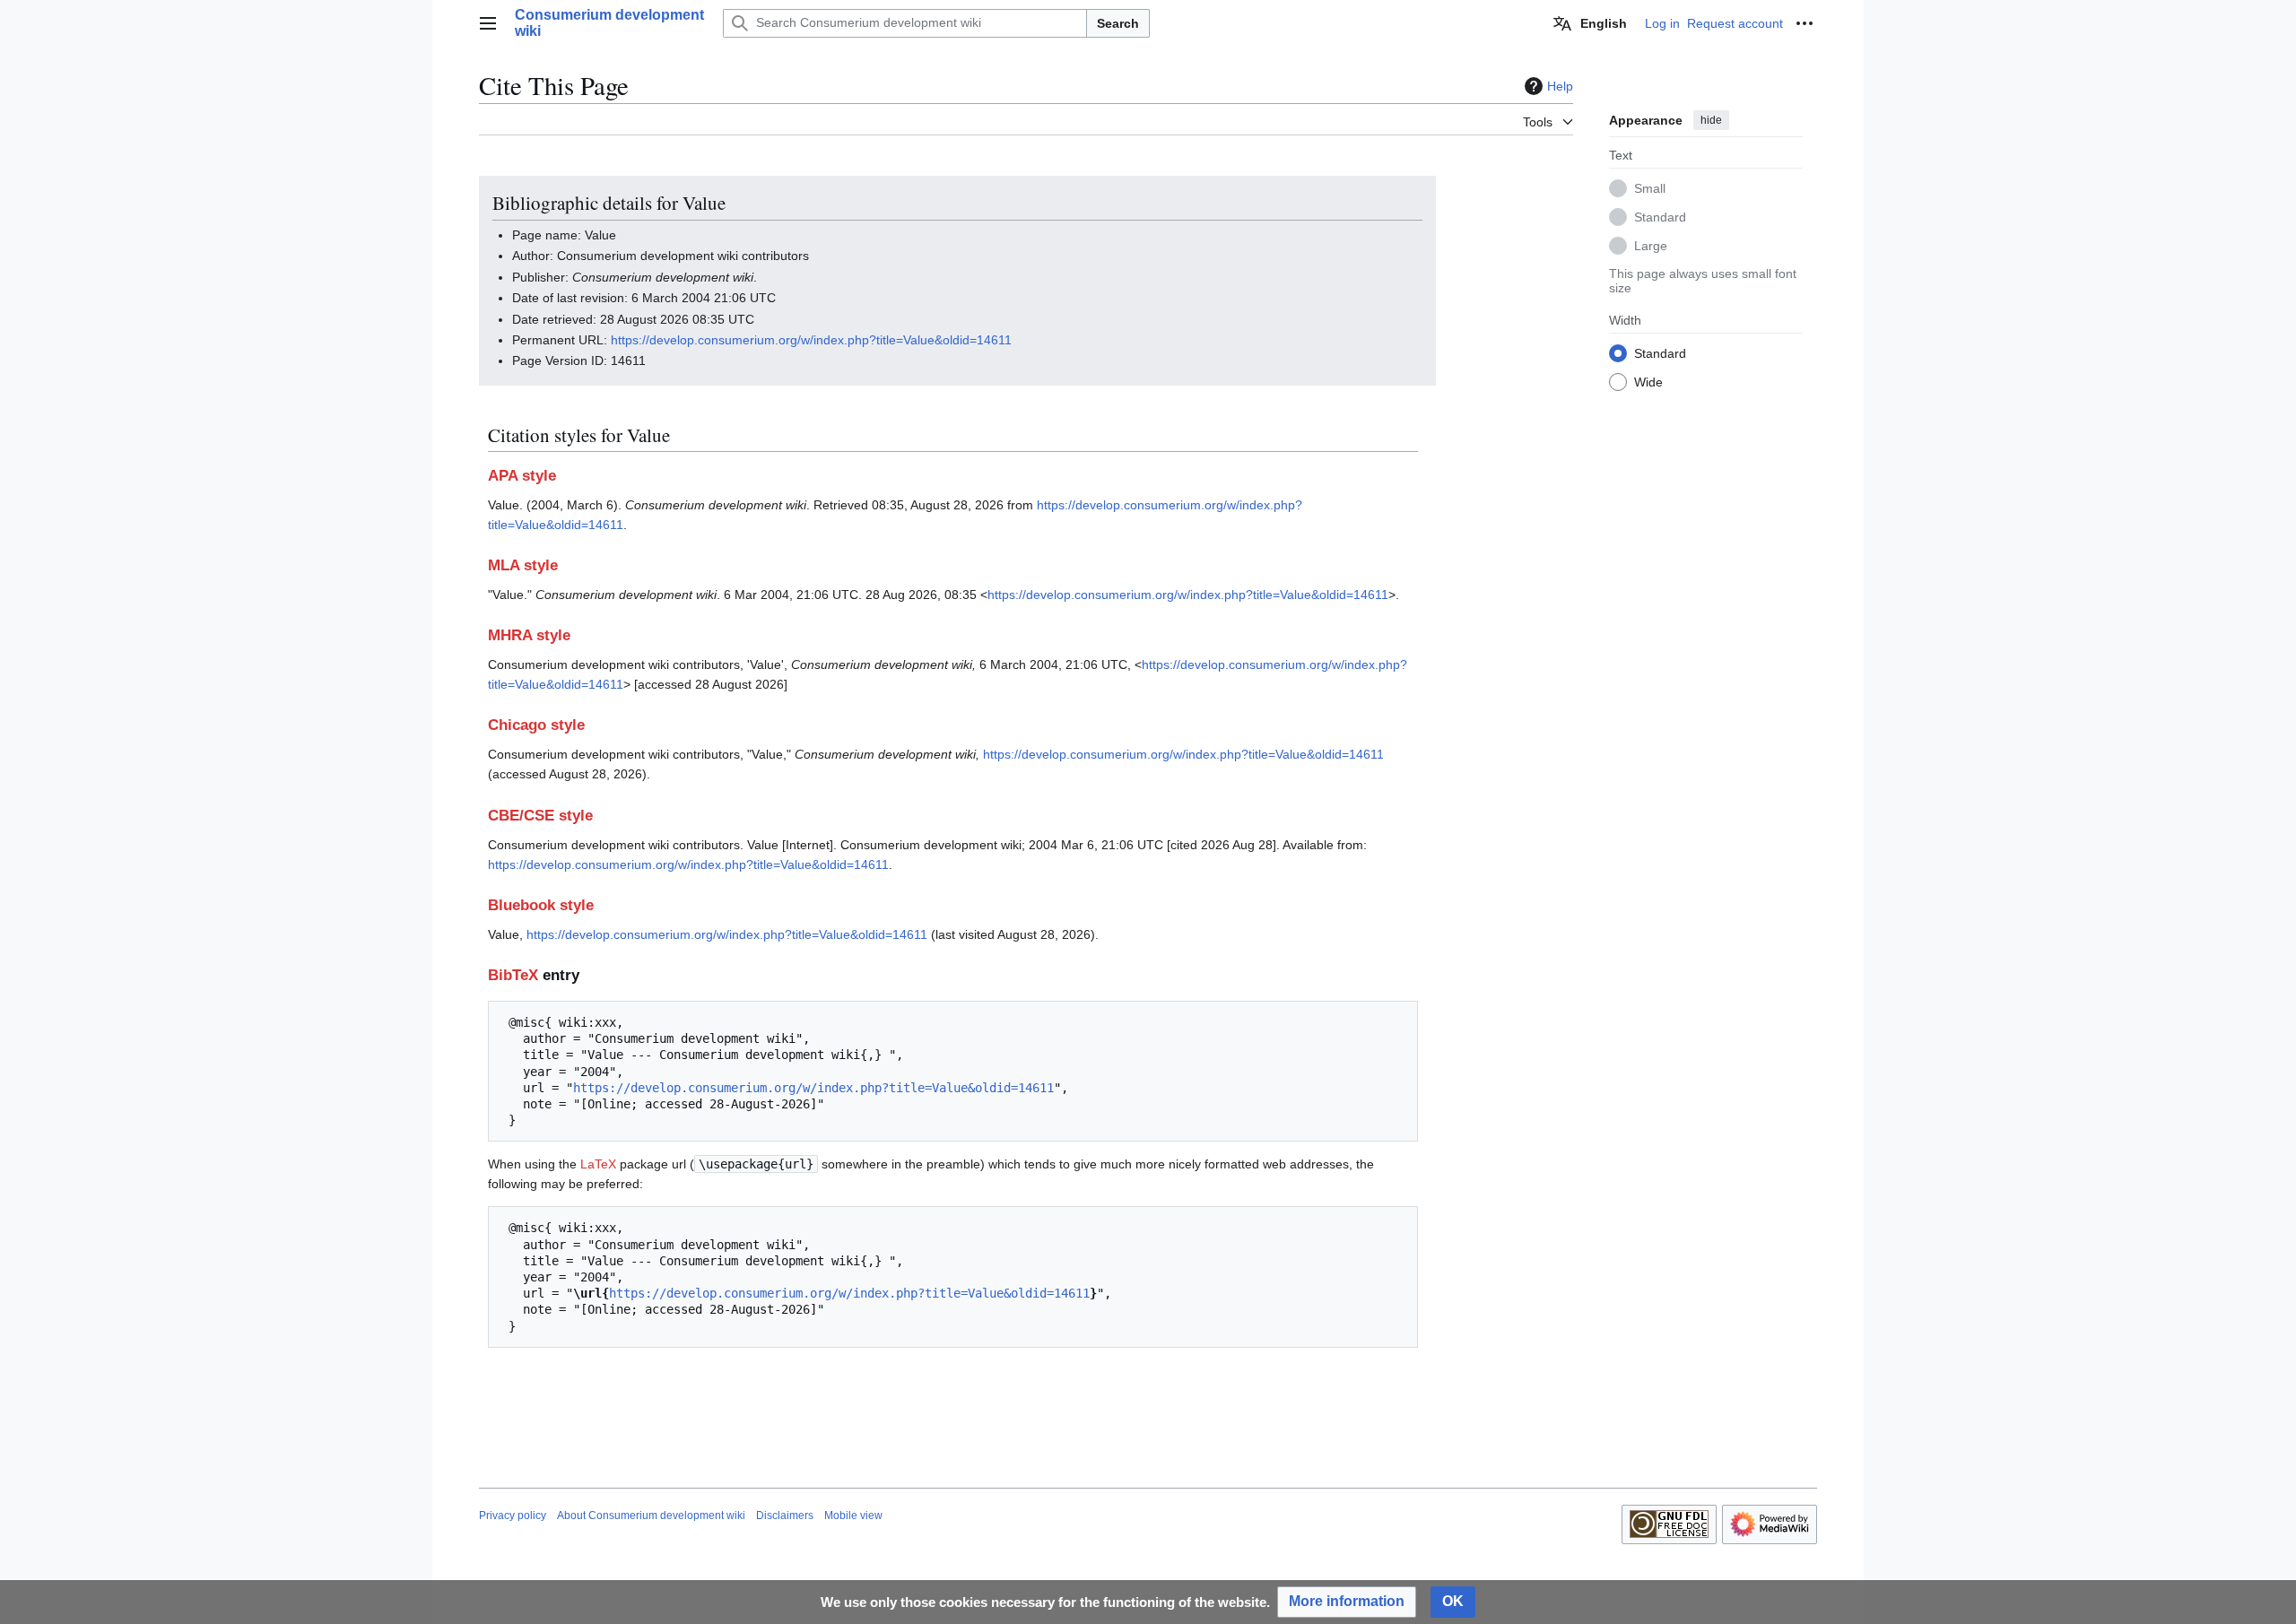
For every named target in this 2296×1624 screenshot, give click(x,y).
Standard (1660, 216)
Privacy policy (513, 1515)
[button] (488, 23)
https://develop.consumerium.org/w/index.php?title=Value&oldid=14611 (811, 340)
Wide (1648, 381)
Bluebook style (541, 905)
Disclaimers (785, 1515)
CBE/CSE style (540, 816)
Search (1118, 23)
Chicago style (536, 725)
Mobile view (853, 1515)
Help (1560, 86)
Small (1650, 187)
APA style (522, 476)
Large (1651, 245)
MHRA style (529, 635)
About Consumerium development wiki (651, 1515)
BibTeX (513, 975)
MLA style (523, 565)
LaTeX (598, 1164)
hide (1711, 120)
